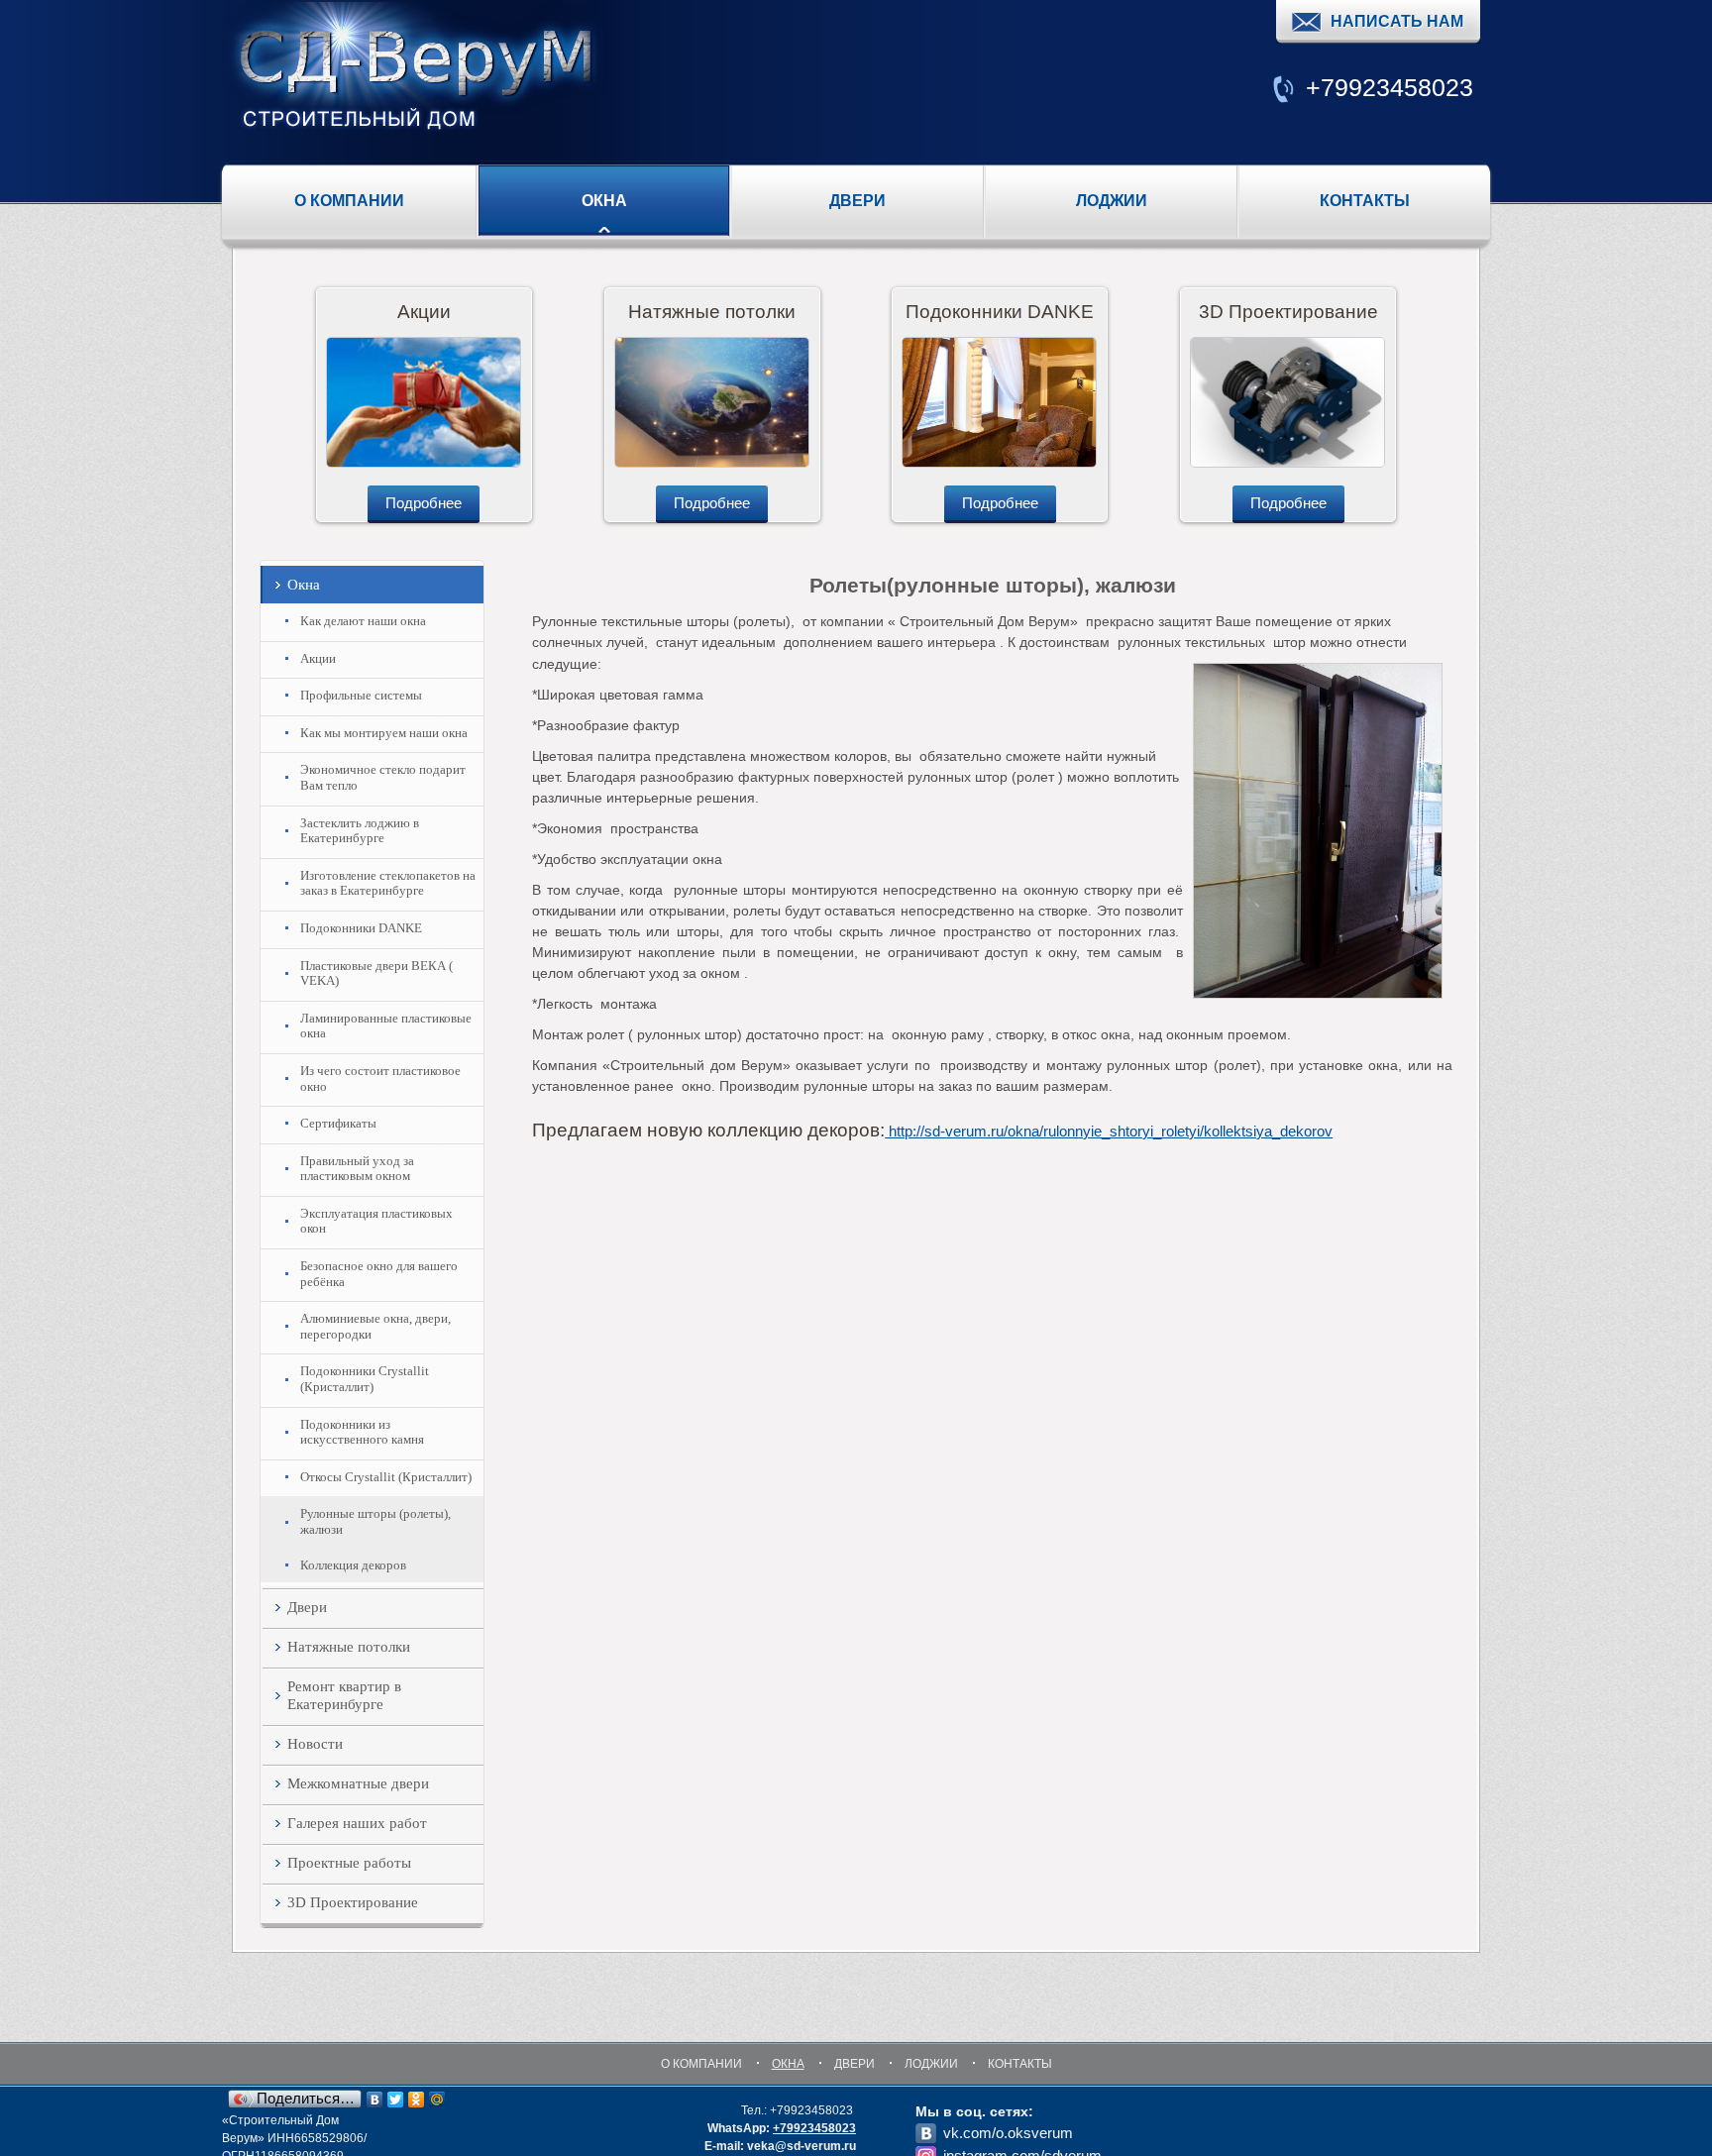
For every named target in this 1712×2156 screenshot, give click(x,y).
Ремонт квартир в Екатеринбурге (344, 1695)
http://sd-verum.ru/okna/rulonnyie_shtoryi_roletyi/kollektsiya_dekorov (1109, 1131)
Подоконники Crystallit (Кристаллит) (365, 1379)
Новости (315, 1744)
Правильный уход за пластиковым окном (357, 1169)
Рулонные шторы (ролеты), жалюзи (375, 1521)
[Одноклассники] (417, 2100)
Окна (604, 201)
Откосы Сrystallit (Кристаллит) (386, 1477)
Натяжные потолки (349, 1647)
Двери (857, 201)
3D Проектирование (353, 1902)
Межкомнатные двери (358, 1783)
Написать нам (1397, 21)
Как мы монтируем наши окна (384, 733)
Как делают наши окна (363, 621)
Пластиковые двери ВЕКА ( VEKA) (376, 973)
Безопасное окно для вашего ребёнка (379, 1274)
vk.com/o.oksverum (1008, 2133)
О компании (349, 201)
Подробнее (424, 503)
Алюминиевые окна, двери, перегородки (375, 1326)
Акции (318, 658)
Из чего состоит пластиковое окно (380, 1078)
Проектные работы (349, 1863)
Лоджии (1112, 201)
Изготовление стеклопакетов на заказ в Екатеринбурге (388, 883)
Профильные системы (361, 695)
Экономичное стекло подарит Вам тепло (383, 777)
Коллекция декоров (353, 1565)
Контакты (1365, 201)
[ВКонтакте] (375, 2100)
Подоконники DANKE (361, 928)
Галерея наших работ (357, 1823)
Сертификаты (338, 1123)
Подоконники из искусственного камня (362, 1432)
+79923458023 (814, 2128)
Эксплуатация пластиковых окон (376, 1221)
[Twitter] (396, 2100)
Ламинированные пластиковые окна (386, 1026)
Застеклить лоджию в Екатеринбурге (360, 831)
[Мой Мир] (437, 2100)
